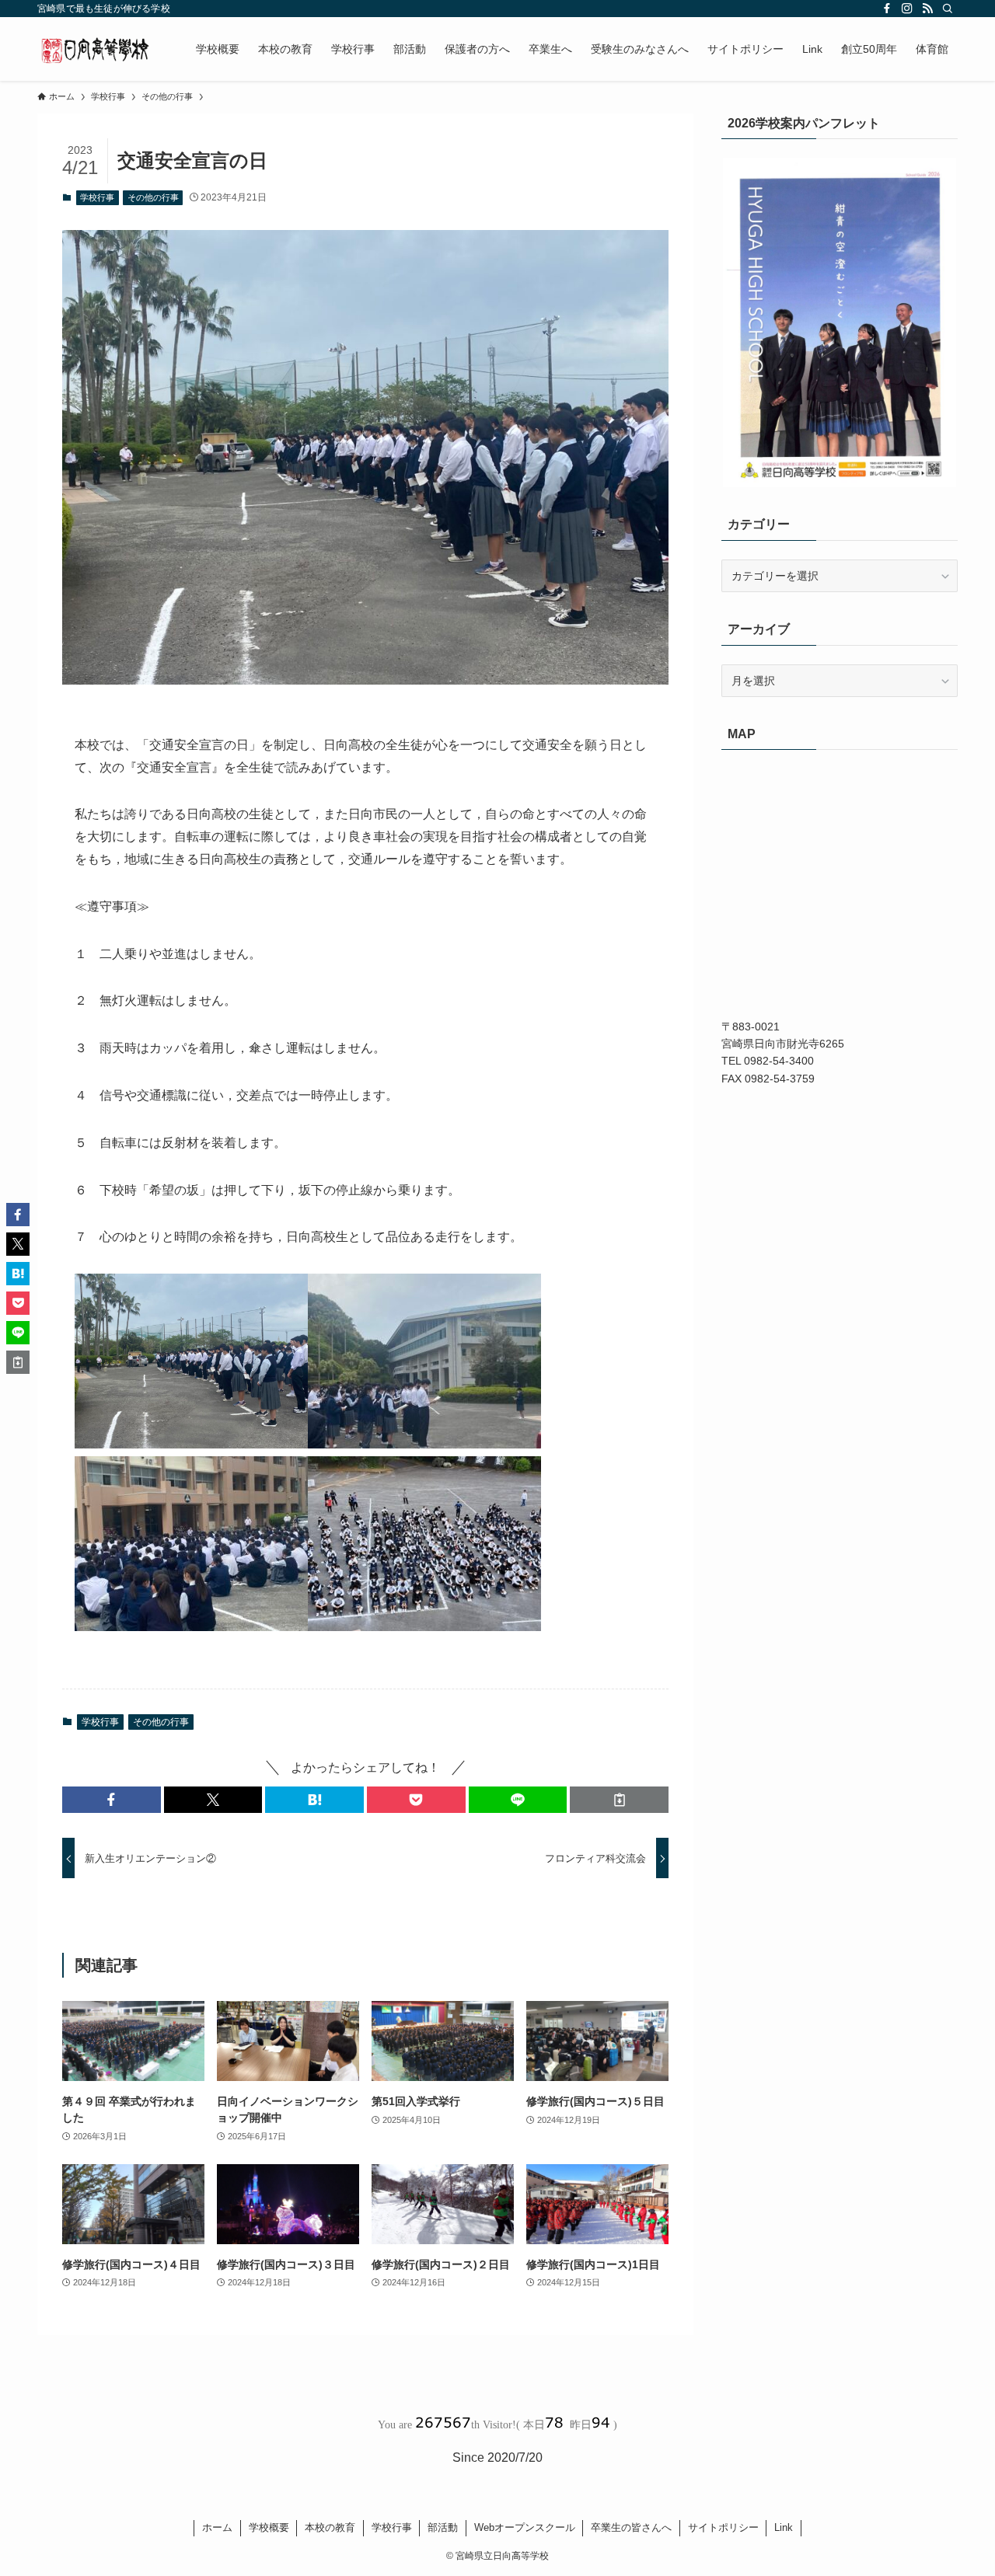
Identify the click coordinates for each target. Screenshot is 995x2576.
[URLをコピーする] (619, 1800)
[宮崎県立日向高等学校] (96, 49)
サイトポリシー (723, 2527)
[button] (112, 1800)
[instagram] (907, 9)
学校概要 (269, 2527)
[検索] (948, 9)
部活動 (443, 2527)
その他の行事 (153, 197)
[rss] (927, 9)
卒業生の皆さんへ (631, 2527)
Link (784, 2527)
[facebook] (887, 9)
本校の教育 (330, 2527)
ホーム (217, 2527)
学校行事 (97, 197)
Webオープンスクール (525, 2527)
